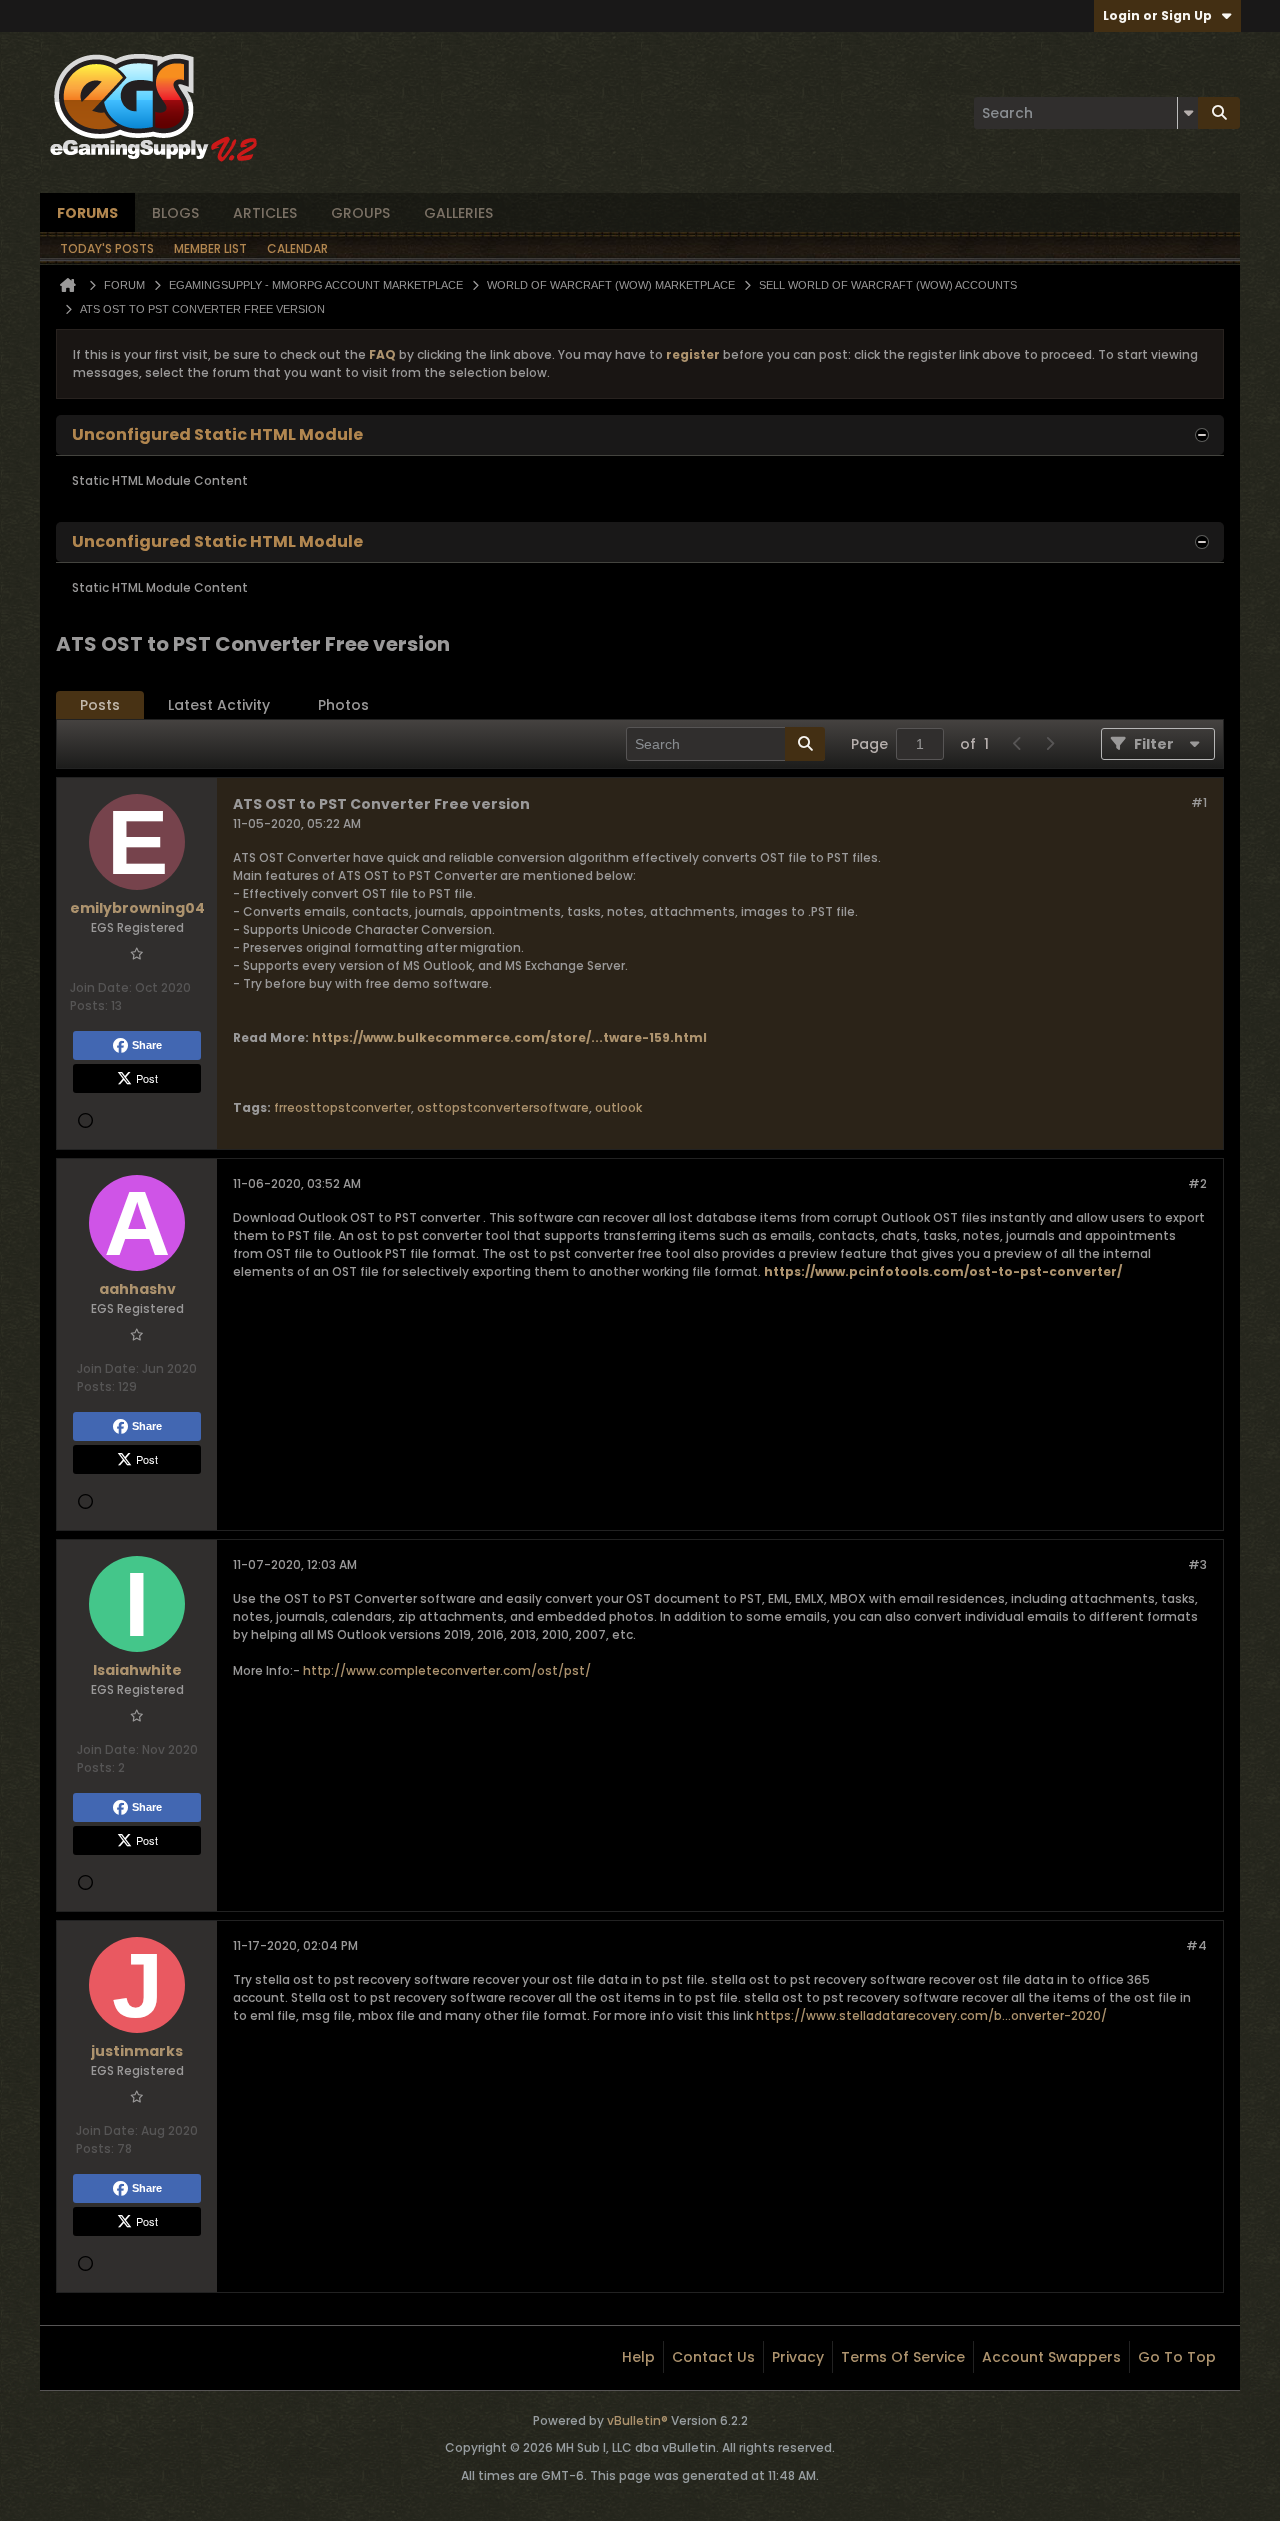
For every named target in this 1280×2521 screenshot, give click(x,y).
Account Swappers (1051, 2357)
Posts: (89, 1005)
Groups (360, 213)
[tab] (100, 705)
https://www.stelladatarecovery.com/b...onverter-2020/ (931, 2015)
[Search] (1219, 113)
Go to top (1177, 2357)
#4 (1196, 1945)
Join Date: (101, 987)
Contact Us (713, 2357)
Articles (265, 213)
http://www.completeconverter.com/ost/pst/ (447, 1670)
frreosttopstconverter (342, 1107)
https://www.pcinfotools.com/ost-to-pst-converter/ (943, 1271)
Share (147, 1045)
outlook (618, 1107)
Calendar (297, 248)
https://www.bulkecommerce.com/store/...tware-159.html (509, 1037)
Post (147, 1078)
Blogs (175, 213)
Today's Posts (107, 248)
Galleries (458, 213)
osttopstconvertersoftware (503, 1107)
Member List (210, 248)
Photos (343, 705)
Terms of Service (903, 2357)
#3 (1197, 1564)
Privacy (798, 2357)
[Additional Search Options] (1188, 113)
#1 (1199, 802)
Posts (100, 705)
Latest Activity (219, 705)
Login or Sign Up (1157, 15)
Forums (87, 213)
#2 (1197, 1183)
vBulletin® (637, 2420)
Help (638, 2357)
